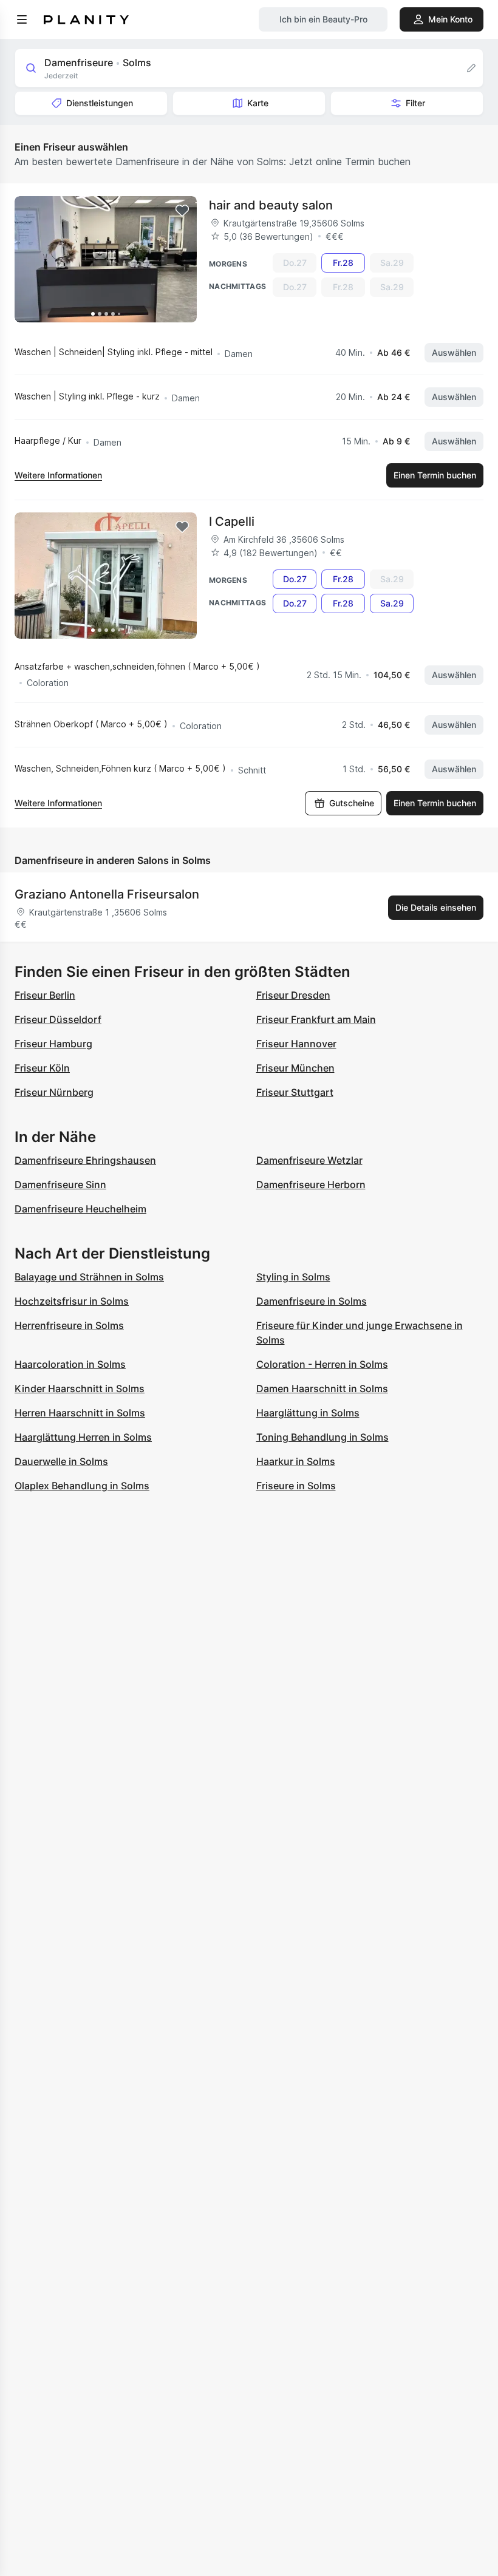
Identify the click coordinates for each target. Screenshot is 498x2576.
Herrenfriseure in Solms (69, 1325)
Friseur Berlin (45, 995)
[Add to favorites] (182, 211)
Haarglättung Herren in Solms (83, 1437)
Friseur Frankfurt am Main (316, 1019)
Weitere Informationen (58, 475)
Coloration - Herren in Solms (322, 1364)
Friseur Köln (42, 1068)
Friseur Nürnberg (54, 1092)
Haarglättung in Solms (308, 1413)
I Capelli (232, 522)
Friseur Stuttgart (295, 1092)
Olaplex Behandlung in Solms (82, 1486)
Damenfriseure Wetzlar (309, 1160)
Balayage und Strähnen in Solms (89, 1277)
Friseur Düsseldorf (58, 1019)
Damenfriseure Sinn (60, 1184)
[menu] (22, 19)
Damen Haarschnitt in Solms (322, 1388)
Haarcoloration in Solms (70, 1364)
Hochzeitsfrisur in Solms (72, 1301)
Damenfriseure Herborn (311, 1184)
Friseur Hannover (296, 1044)
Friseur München (295, 1068)
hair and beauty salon (271, 205)
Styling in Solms (293, 1277)
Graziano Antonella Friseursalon (107, 894)
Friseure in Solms (296, 1486)
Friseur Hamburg (53, 1044)
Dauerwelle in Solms (61, 1461)
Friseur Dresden (293, 995)
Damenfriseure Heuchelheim (80, 1209)
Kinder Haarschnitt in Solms (80, 1388)
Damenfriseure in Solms (312, 1301)
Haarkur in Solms (296, 1461)
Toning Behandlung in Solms (322, 1437)
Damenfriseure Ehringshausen (85, 1160)
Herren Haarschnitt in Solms (80, 1413)
